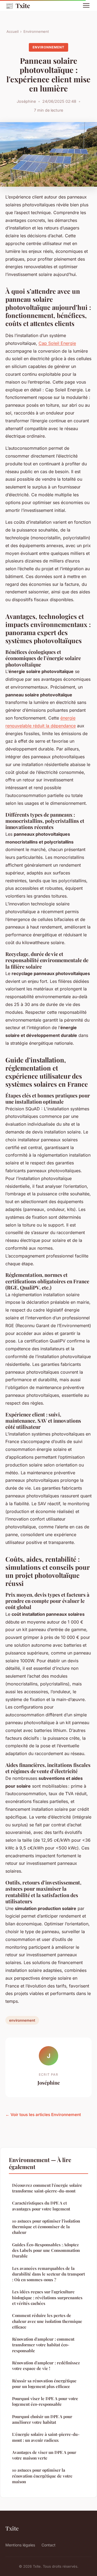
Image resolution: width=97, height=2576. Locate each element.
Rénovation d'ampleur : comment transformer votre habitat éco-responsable (43, 2345)
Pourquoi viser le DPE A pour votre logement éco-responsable (45, 2401)
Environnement (36, 31)
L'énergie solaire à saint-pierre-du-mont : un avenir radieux (46, 2437)
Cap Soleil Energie (57, 343)
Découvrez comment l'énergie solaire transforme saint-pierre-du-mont (47, 2188)
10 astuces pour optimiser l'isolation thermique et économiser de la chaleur (46, 2227)
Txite (18, 5)
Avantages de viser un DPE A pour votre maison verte (44, 2455)
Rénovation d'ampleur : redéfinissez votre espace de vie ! (46, 2366)
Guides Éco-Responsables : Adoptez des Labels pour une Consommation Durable (46, 2250)
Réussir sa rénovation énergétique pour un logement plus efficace (44, 2384)
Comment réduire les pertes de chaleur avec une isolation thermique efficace (47, 2321)
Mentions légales (20, 2545)
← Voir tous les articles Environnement (43, 2115)
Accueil (13, 31)
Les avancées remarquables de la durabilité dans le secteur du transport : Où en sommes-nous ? (48, 2274)
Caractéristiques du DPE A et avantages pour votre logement (41, 2206)
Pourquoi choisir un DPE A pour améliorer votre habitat (42, 2419)
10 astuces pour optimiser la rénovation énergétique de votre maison (42, 2476)
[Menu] (86, 5)
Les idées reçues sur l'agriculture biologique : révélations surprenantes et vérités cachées (47, 2297)
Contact (48, 2545)
